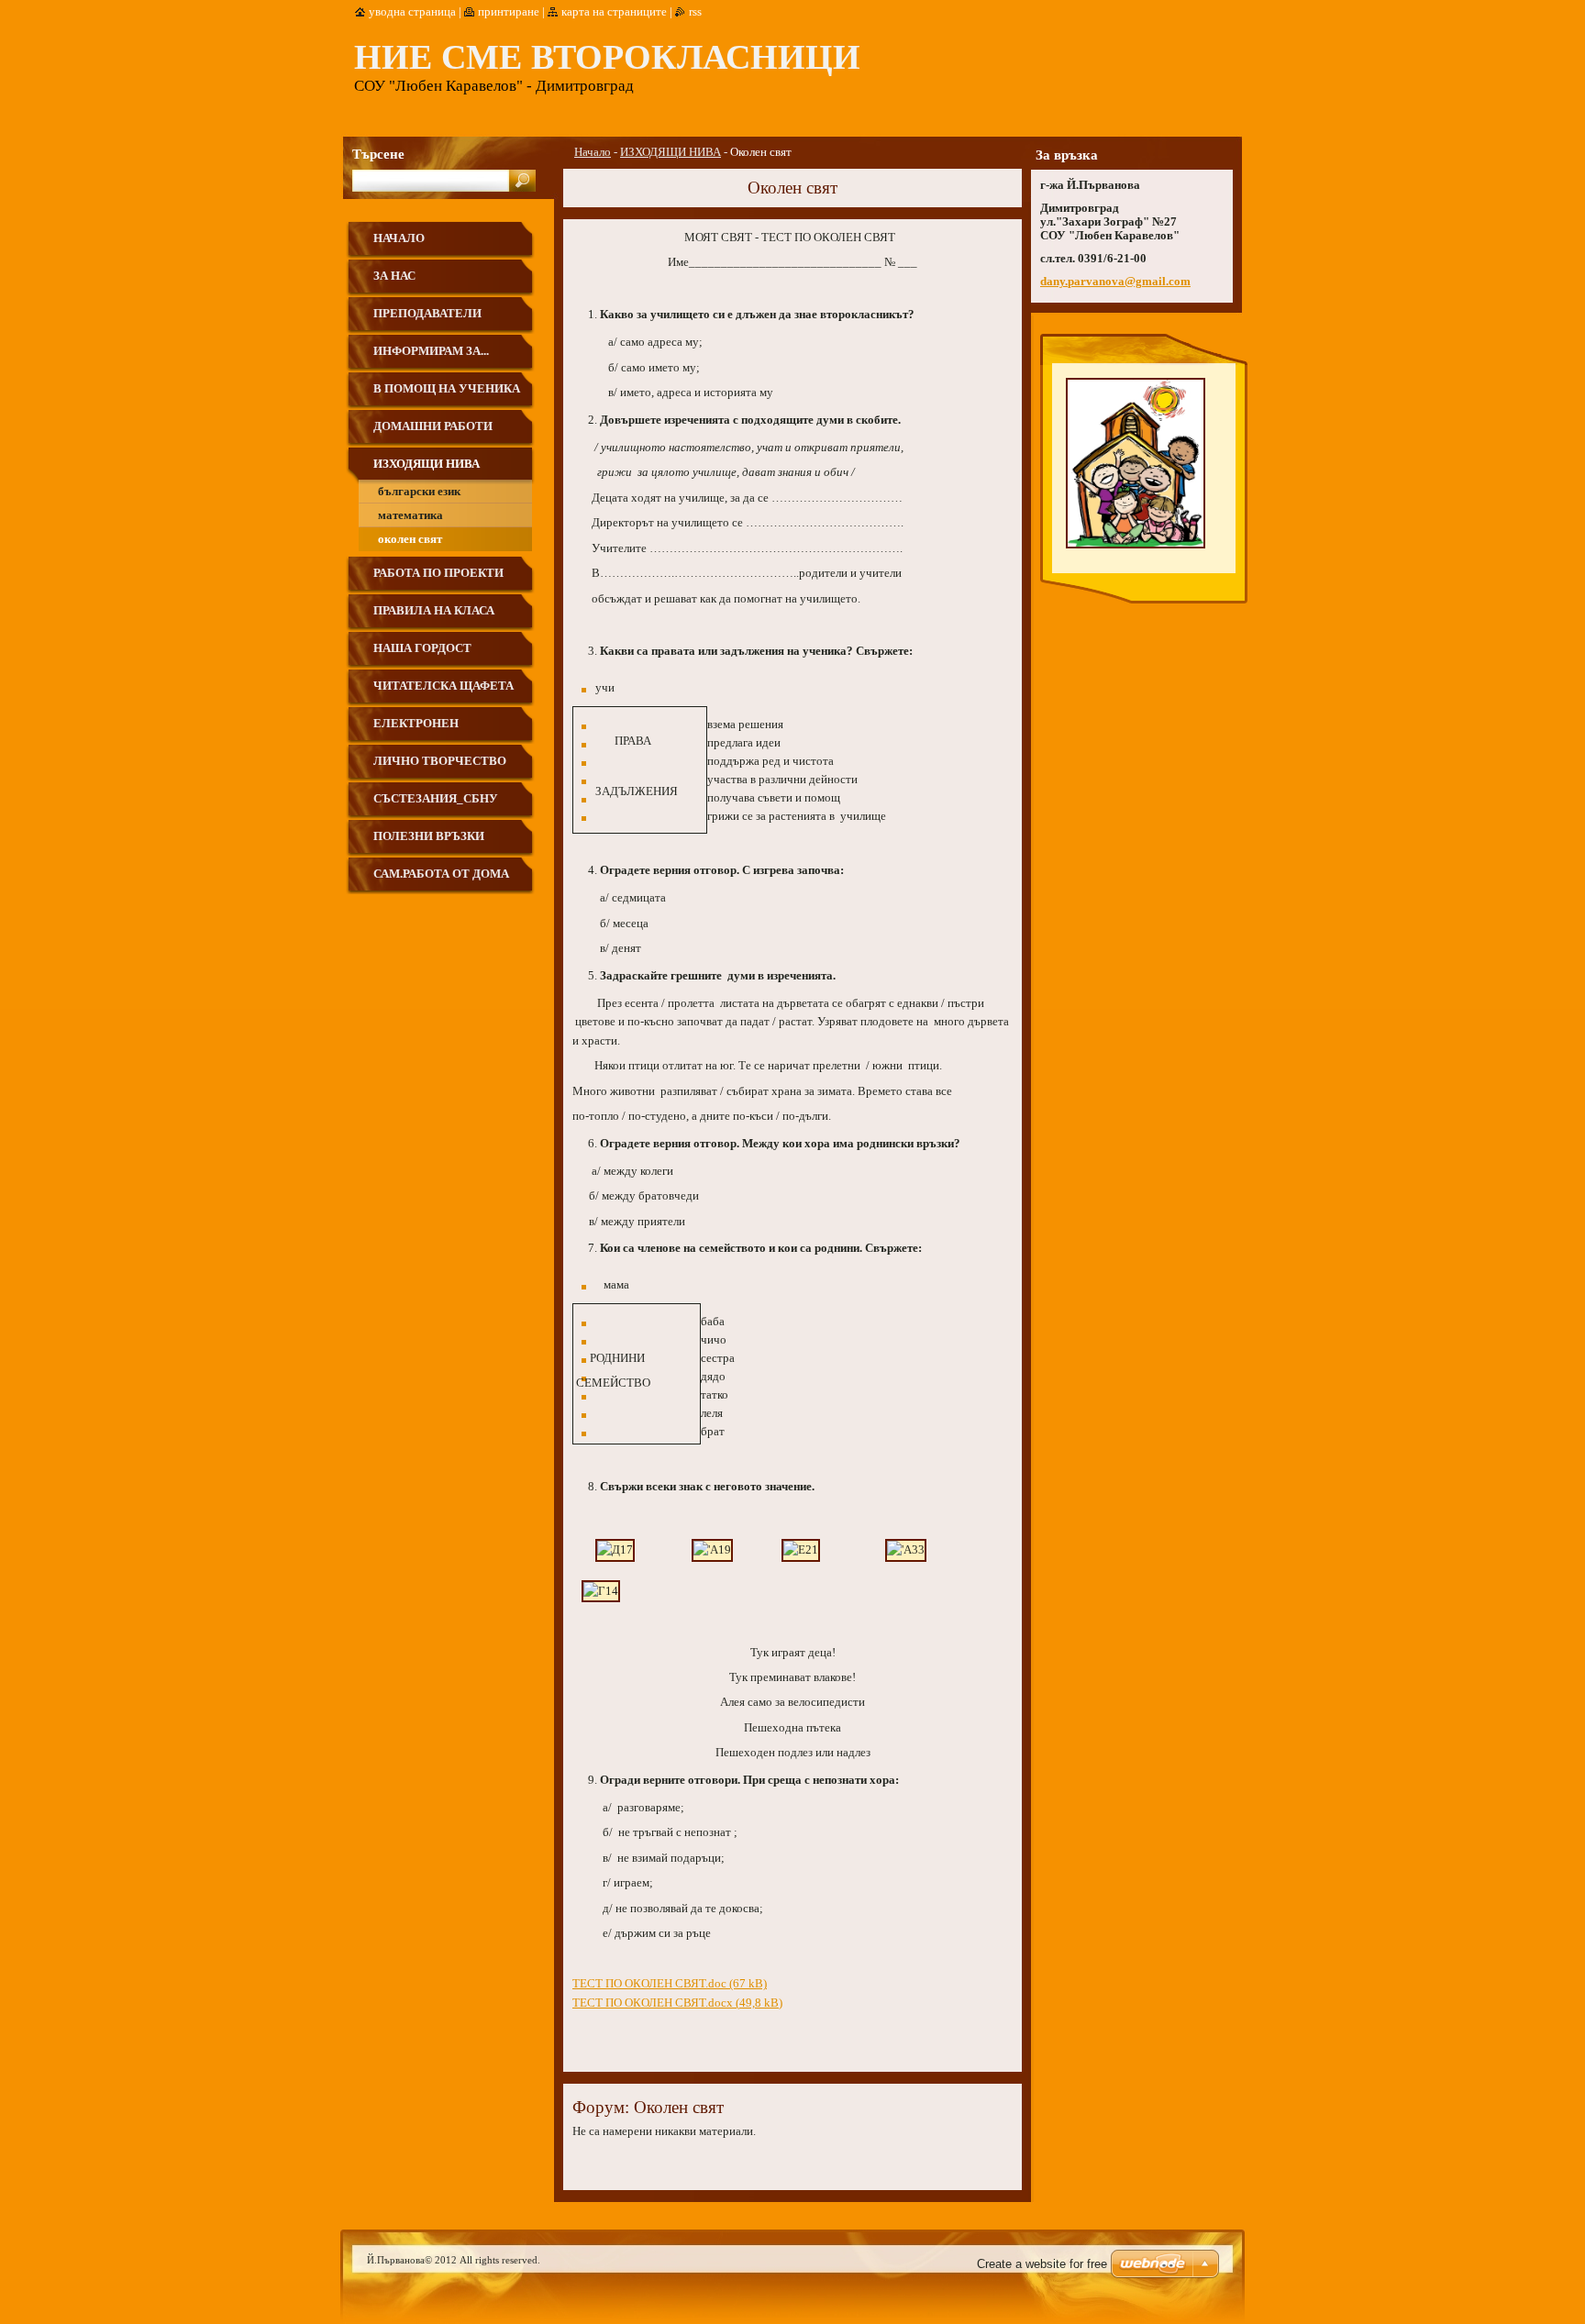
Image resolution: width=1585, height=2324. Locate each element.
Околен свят (410, 539)
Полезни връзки (429, 836)
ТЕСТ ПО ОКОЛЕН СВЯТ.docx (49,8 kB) (677, 2003)
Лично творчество (440, 761)
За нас (394, 276)
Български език (419, 492)
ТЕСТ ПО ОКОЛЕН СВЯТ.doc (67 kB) (670, 1984)
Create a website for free (1042, 2264)
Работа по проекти (438, 573)
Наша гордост (422, 648)
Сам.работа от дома (441, 874)
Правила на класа (434, 611)
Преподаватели (427, 314)
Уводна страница (412, 12)
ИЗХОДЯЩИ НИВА (671, 152)
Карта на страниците (614, 12)
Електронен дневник (416, 730)
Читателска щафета (443, 686)
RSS (695, 12)
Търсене (378, 154)
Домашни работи (433, 426)
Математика (410, 515)
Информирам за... (431, 351)
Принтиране (509, 12)
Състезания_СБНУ (436, 799)
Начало (593, 152)
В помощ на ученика (447, 389)
